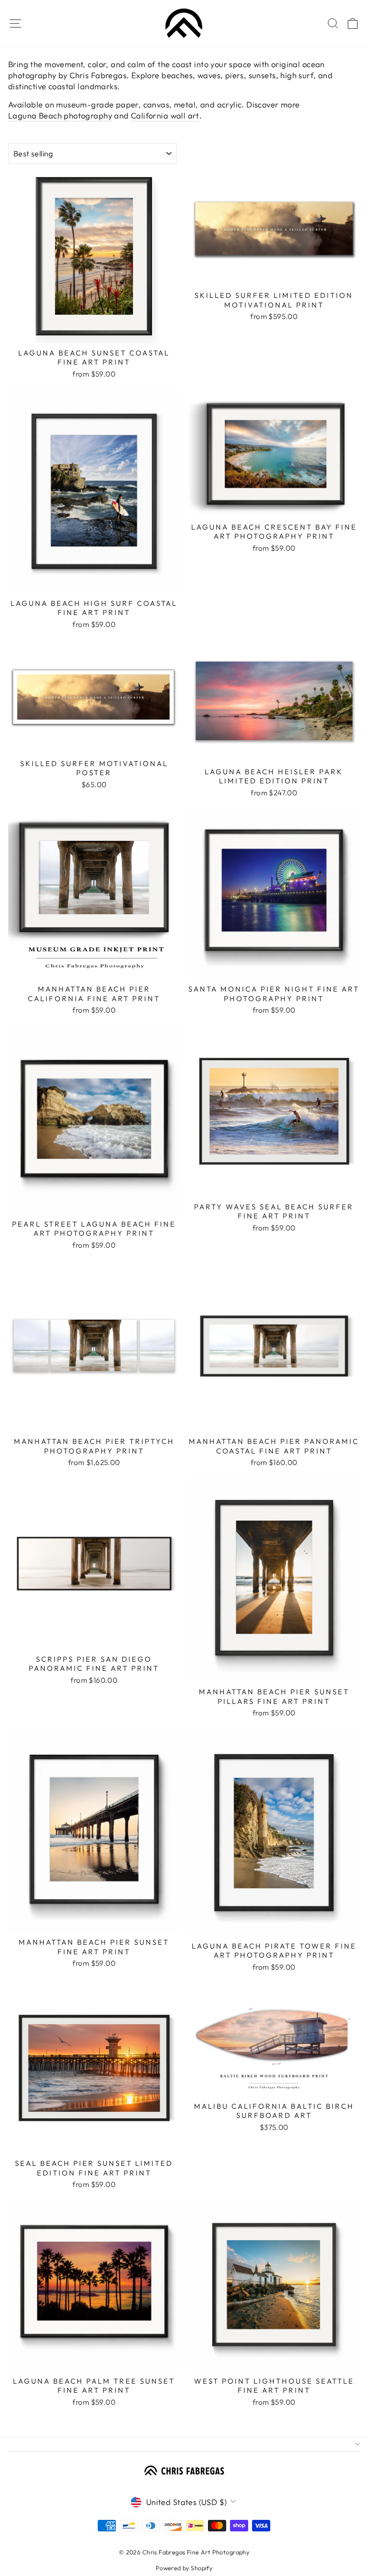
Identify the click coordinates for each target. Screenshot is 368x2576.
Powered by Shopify (184, 2568)
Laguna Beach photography (60, 115)
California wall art (165, 115)
